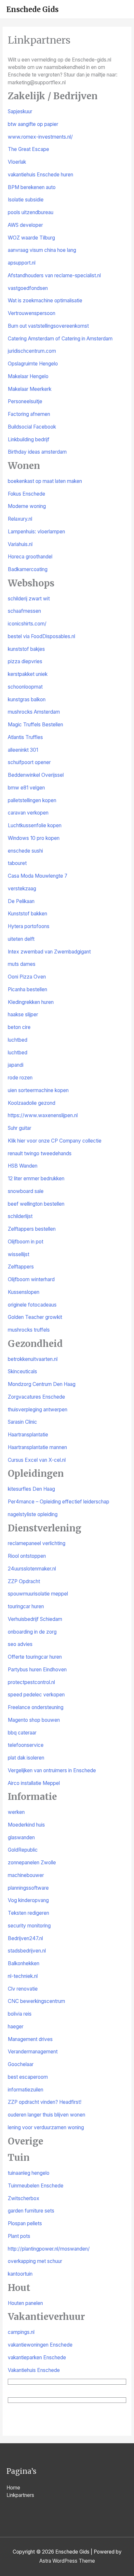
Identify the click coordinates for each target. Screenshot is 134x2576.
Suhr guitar (20, 1128)
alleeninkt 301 (23, 750)
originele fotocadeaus (32, 1305)
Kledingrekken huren (31, 1002)
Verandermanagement (33, 2052)
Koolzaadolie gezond (32, 1103)
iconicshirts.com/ (27, 624)
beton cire (19, 1027)
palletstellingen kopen (32, 800)
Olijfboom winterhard (31, 1279)
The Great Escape (28, 149)
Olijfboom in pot (26, 1242)
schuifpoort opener (29, 762)
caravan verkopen (28, 813)
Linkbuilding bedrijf (29, 439)
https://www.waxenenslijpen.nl (43, 1115)
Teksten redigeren (28, 1913)
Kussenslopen (24, 1292)
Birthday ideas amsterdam (37, 452)
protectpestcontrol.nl (31, 1682)
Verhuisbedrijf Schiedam (35, 1619)
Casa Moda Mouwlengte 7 (38, 876)
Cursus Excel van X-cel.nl (37, 1460)
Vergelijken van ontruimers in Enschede (52, 1770)
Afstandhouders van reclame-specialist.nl (54, 275)
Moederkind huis (26, 1825)
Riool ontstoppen (27, 1556)
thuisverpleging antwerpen (38, 1410)
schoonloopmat (25, 687)
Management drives (30, 2039)
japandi (16, 1065)
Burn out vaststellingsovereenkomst (48, 326)
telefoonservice (26, 1745)
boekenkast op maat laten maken (45, 481)
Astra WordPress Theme (67, 2561)
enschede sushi (25, 851)
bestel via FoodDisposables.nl (41, 636)
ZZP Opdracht (24, 1581)
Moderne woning (27, 506)
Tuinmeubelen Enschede (36, 2186)
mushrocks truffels (29, 1330)
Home (13, 2488)
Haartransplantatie (28, 1435)
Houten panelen (25, 2303)
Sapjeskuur (20, 111)
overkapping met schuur (35, 2261)
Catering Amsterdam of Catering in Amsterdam (60, 339)
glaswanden (21, 1837)
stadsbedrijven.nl (27, 1951)
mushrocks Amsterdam (34, 712)
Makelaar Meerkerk (30, 389)
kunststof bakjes (26, 649)
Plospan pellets (25, 2223)
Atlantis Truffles (25, 737)
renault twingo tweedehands (40, 1153)
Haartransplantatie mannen (37, 1447)
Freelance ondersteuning (36, 1707)
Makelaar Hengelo (28, 376)
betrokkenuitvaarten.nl (33, 1359)
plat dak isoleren (26, 1758)
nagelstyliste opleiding (33, 1514)
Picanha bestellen (27, 989)
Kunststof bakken (27, 914)
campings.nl (21, 2332)
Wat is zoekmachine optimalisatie (45, 301)
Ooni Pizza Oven (27, 977)
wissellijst (19, 1254)
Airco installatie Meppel (34, 1783)
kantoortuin (20, 2274)
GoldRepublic (23, 1850)
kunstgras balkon (27, 699)
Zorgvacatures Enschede (36, 1397)
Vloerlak (17, 162)
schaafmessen (24, 611)
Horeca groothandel (30, 557)
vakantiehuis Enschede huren (40, 175)
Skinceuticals (22, 1371)
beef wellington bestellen (36, 1204)
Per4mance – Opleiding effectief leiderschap (59, 1502)
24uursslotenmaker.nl (32, 1569)
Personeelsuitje (25, 401)
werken (16, 1812)
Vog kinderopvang (28, 1900)
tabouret (17, 863)
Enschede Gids (33, 9)
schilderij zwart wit (29, 599)
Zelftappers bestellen (32, 1229)
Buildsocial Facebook (32, 427)
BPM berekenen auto (32, 187)
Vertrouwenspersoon (32, 313)
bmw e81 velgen (26, 788)
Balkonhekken (24, 1963)
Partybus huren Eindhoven (37, 1670)
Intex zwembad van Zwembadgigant (49, 952)
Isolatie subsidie (26, 200)
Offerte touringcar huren (35, 1657)
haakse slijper (23, 1014)
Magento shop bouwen (34, 1720)
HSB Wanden (23, 1166)
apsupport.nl (22, 263)
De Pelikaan (21, 901)
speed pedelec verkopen (36, 1695)
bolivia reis (20, 2014)
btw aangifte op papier (33, 124)
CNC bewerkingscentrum (36, 2001)
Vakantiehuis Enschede (34, 2370)
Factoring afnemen (29, 414)
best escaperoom (28, 2077)
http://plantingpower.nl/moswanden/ (49, 2249)
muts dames (22, 964)
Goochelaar (21, 2064)
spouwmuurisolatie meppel (38, 1594)
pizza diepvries (25, 661)
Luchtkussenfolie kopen (35, 825)
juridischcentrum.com (32, 351)
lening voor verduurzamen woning (46, 2127)
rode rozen (20, 1078)
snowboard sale (26, 1191)
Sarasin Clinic (22, 1422)
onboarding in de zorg (32, 1632)
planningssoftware (28, 1888)
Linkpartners (20, 2495)
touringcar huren (26, 1606)
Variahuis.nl (20, 544)
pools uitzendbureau (31, 212)
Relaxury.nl (20, 519)
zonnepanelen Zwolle (32, 1863)
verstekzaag (22, 889)
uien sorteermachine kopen (38, 1090)
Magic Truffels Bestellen (35, 725)
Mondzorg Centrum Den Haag (42, 1384)
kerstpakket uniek (28, 674)
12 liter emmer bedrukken (36, 1178)
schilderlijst (20, 1216)
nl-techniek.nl (23, 1976)
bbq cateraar (22, 1733)
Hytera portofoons (29, 926)
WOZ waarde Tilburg (31, 238)
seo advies (20, 1644)
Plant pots (19, 2236)
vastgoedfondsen (28, 288)
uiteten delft (21, 939)
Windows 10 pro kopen (34, 838)
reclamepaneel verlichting (37, 1543)
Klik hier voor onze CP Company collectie (55, 1141)
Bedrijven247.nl (25, 1938)
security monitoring (29, 1926)
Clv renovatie (23, 1989)
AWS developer (25, 225)
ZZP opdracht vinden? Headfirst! (45, 2102)
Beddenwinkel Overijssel (36, 775)
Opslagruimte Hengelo (33, 364)
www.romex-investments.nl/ (40, 137)
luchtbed (18, 1040)
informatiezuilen (26, 2090)
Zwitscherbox (24, 2198)
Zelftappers (21, 1267)
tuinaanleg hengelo (29, 2173)
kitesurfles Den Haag (31, 1489)
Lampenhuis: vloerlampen (36, 532)
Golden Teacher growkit (35, 1317)
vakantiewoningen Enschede (40, 2345)
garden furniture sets (31, 2211)
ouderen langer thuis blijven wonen (47, 2115)
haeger (16, 2027)
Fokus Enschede (27, 494)
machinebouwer (26, 1875)
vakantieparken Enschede (37, 2357)
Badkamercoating (28, 569)
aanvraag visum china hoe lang (42, 250)
